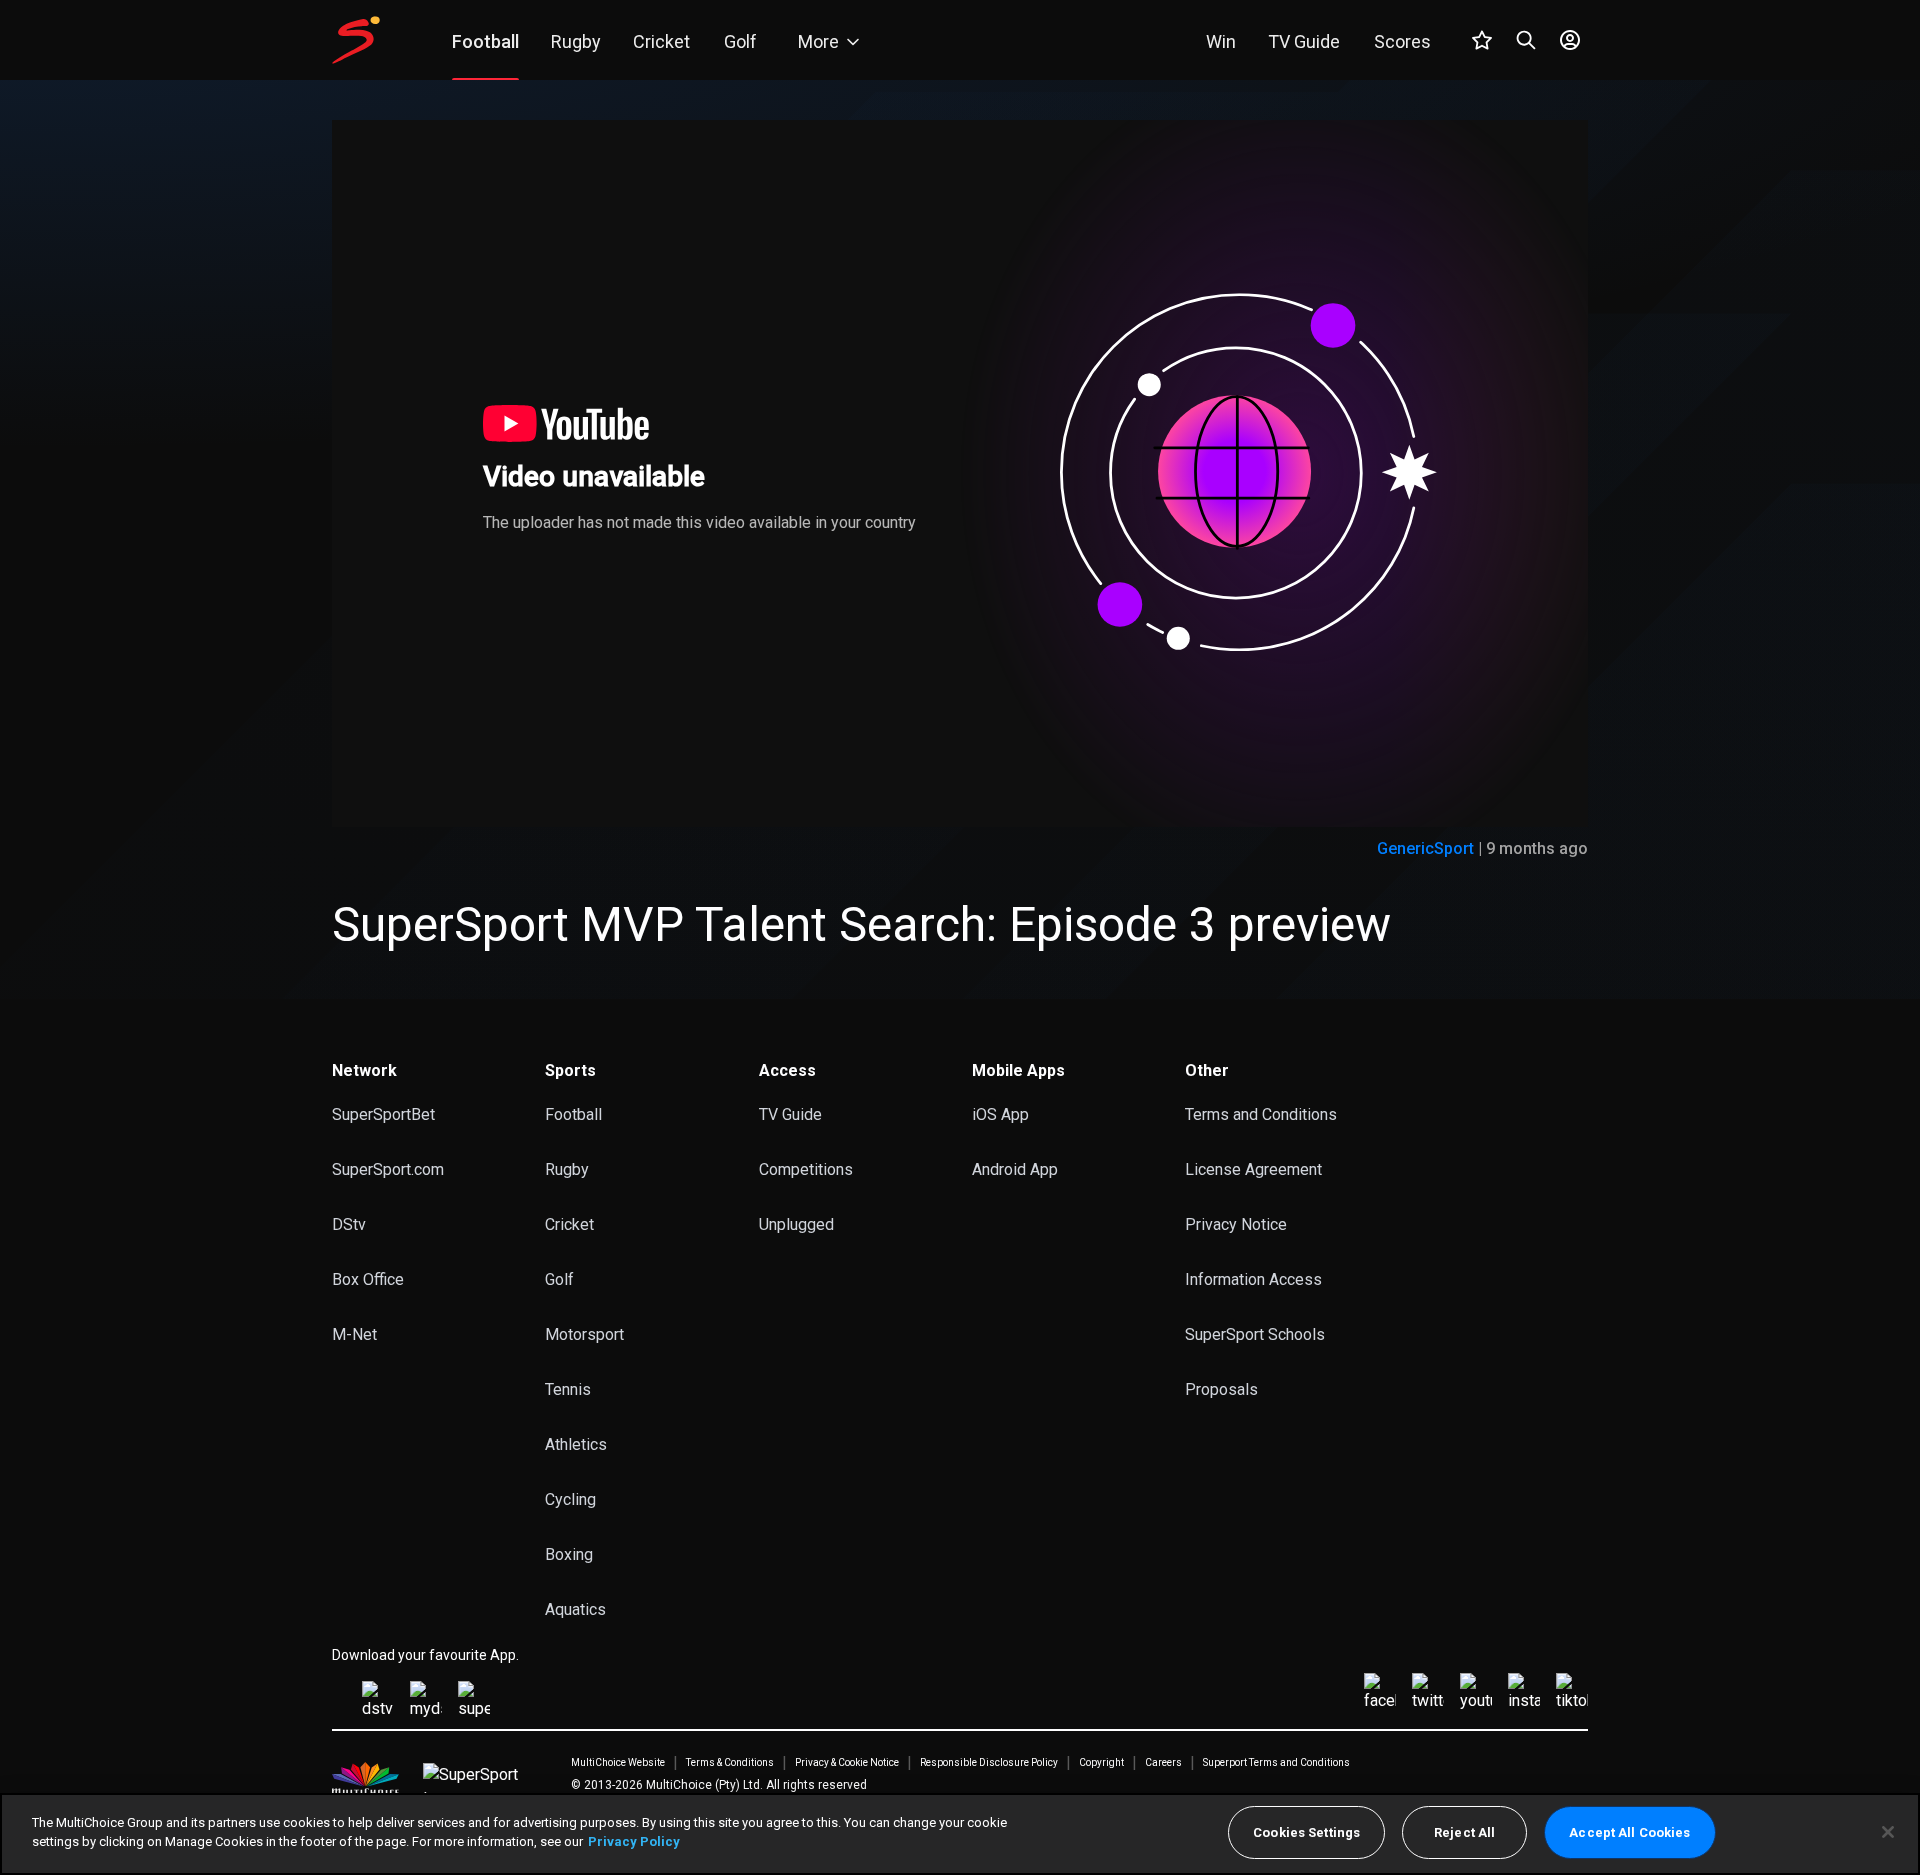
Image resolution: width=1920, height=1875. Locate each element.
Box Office (368, 1279)
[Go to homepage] (356, 40)
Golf (559, 1279)
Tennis (568, 1389)
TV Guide (790, 1114)
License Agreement (1253, 1169)
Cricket (569, 1224)
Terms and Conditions (1261, 1114)
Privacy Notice (1236, 1224)
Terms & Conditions (730, 1763)
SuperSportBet (383, 1114)
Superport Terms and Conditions (1276, 1763)
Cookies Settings (1306, 1832)
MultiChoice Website (618, 1763)
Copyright (1101, 1763)
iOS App (1000, 1114)
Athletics (576, 1444)
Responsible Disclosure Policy (989, 1763)
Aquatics (575, 1609)
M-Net (354, 1334)
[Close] (1888, 1832)
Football (573, 1114)
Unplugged (796, 1224)
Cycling (570, 1499)
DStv (349, 1224)
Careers (1163, 1763)
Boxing (569, 1554)
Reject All (1464, 1832)
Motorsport (584, 1334)
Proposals (1221, 1389)
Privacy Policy (634, 1841)
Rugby (567, 1169)
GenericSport (1425, 848)
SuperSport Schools (1255, 1334)
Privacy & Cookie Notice (847, 1763)
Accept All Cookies (1629, 1832)
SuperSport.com (388, 1169)
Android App (1015, 1169)
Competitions (806, 1169)
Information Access (1253, 1279)
